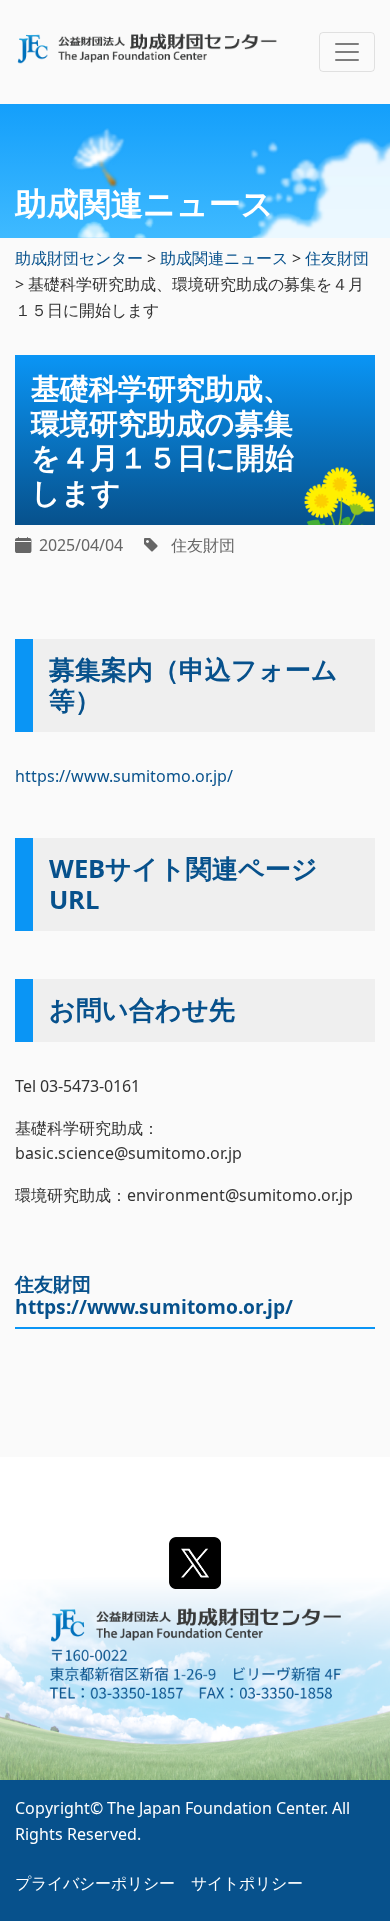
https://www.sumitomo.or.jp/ (124, 776)
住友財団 (203, 545)
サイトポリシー (247, 1883)
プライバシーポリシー (95, 1883)
